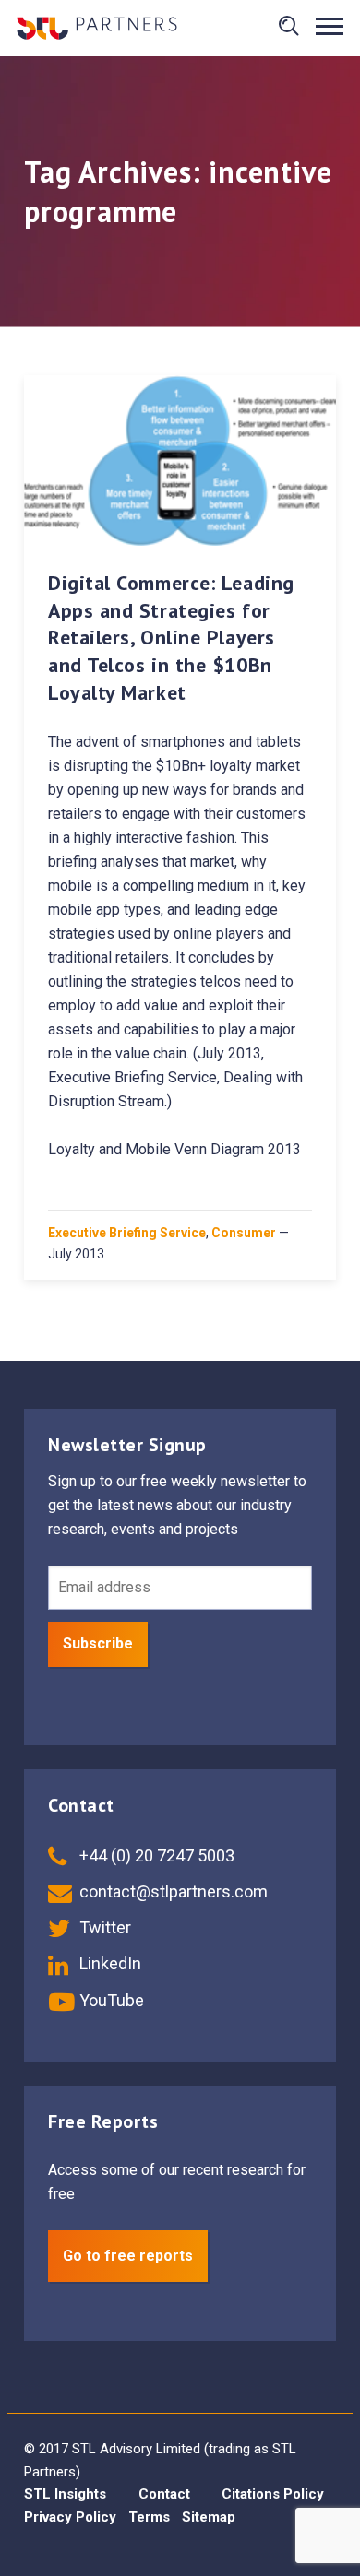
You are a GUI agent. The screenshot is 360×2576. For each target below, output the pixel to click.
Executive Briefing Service (127, 1233)
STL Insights (65, 2494)
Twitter (103, 1927)
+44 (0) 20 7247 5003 (155, 1855)
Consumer (244, 1233)
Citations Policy (273, 2494)
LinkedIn (108, 1963)
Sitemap (209, 2517)
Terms (149, 2517)
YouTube (110, 2000)
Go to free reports (128, 2256)
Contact (164, 2494)
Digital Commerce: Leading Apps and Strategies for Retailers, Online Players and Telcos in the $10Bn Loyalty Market (171, 638)
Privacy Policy (70, 2517)
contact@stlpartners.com (172, 1891)
